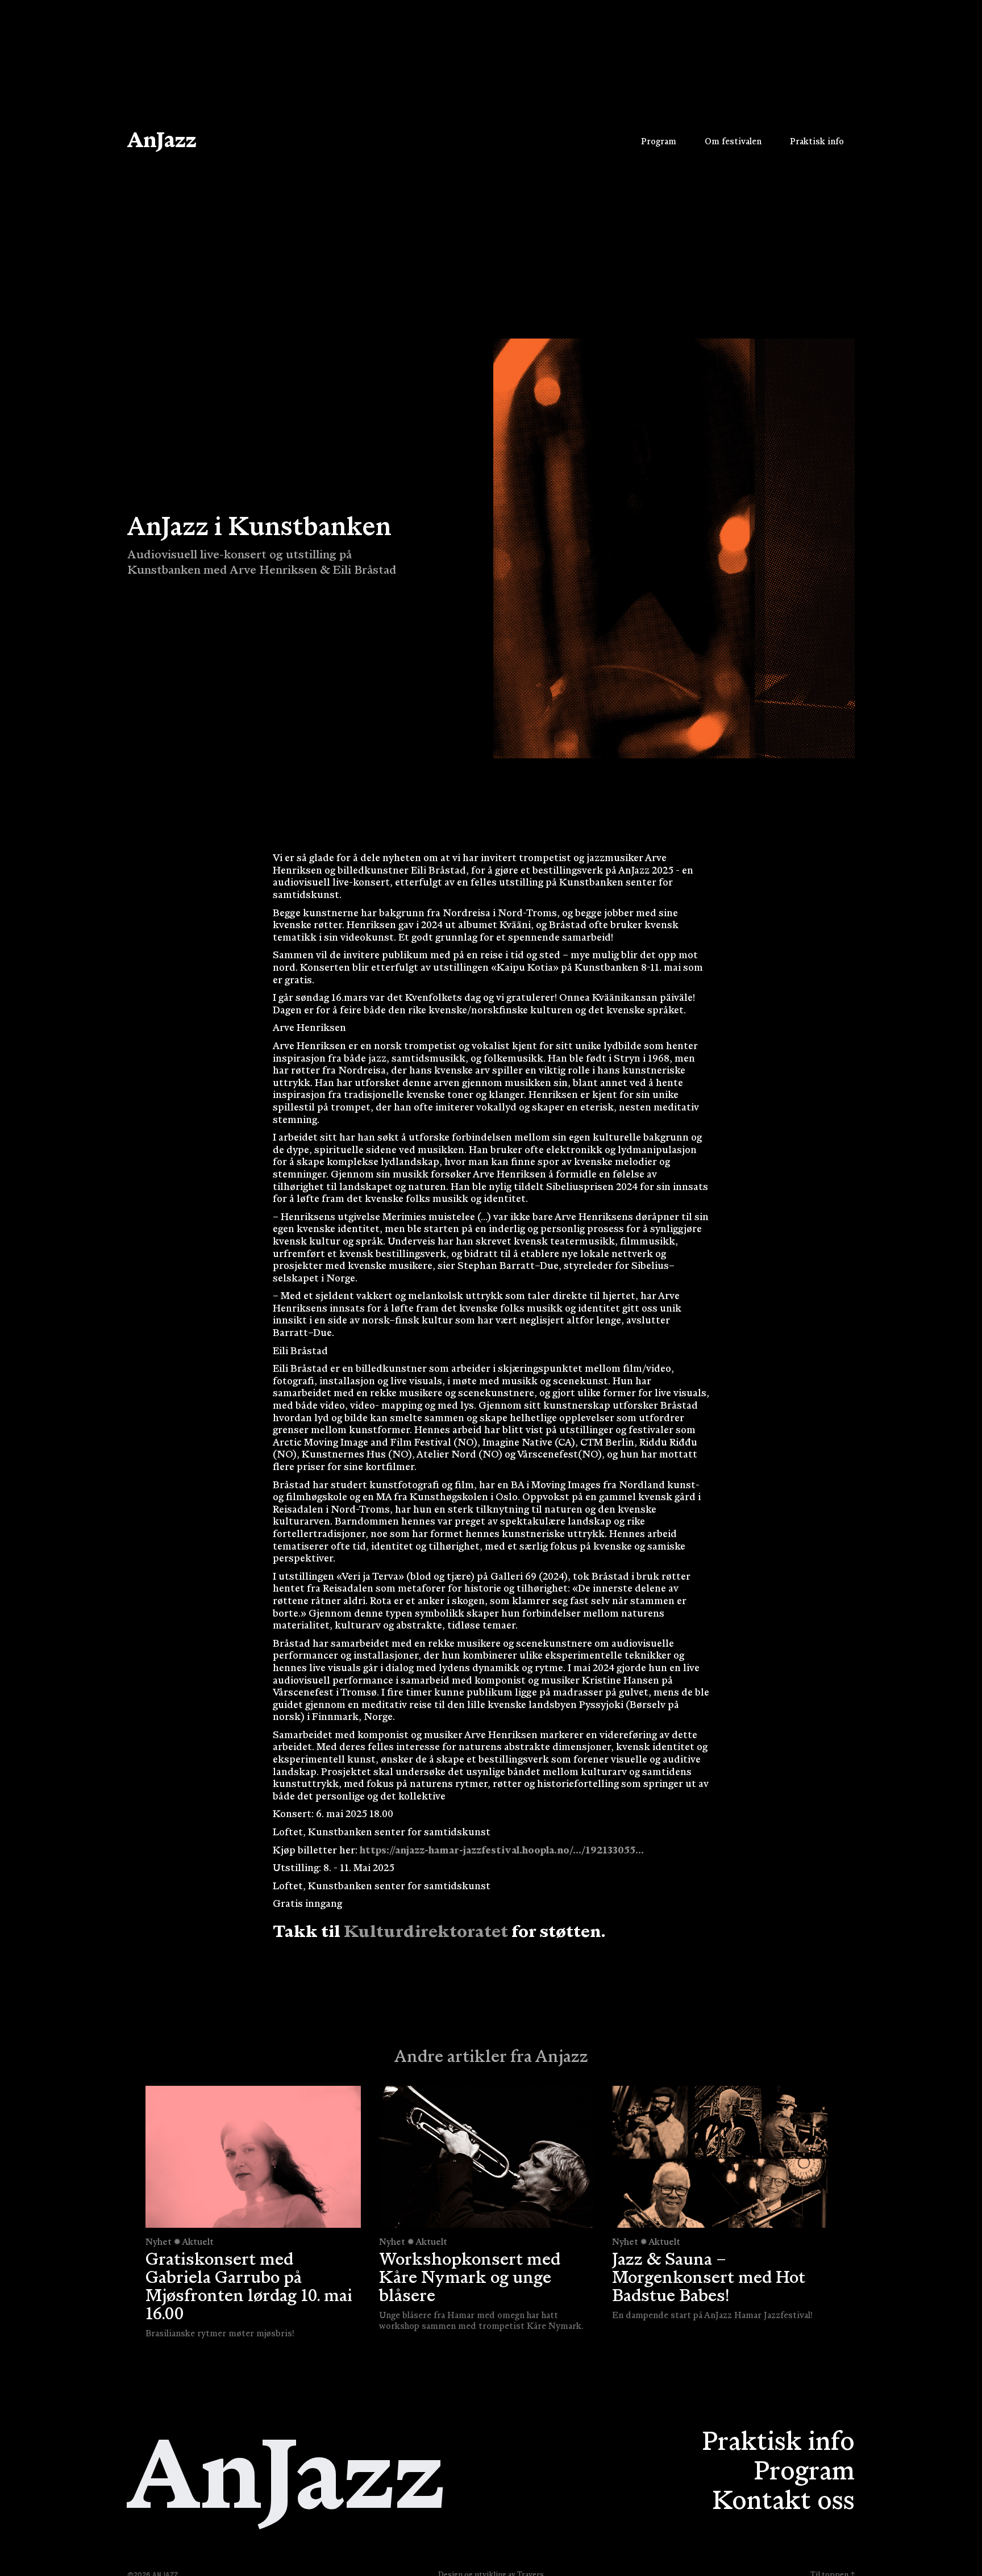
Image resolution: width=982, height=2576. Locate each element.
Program (804, 2473)
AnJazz (162, 142)
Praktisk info (778, 2444)
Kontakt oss (783, 2503)
